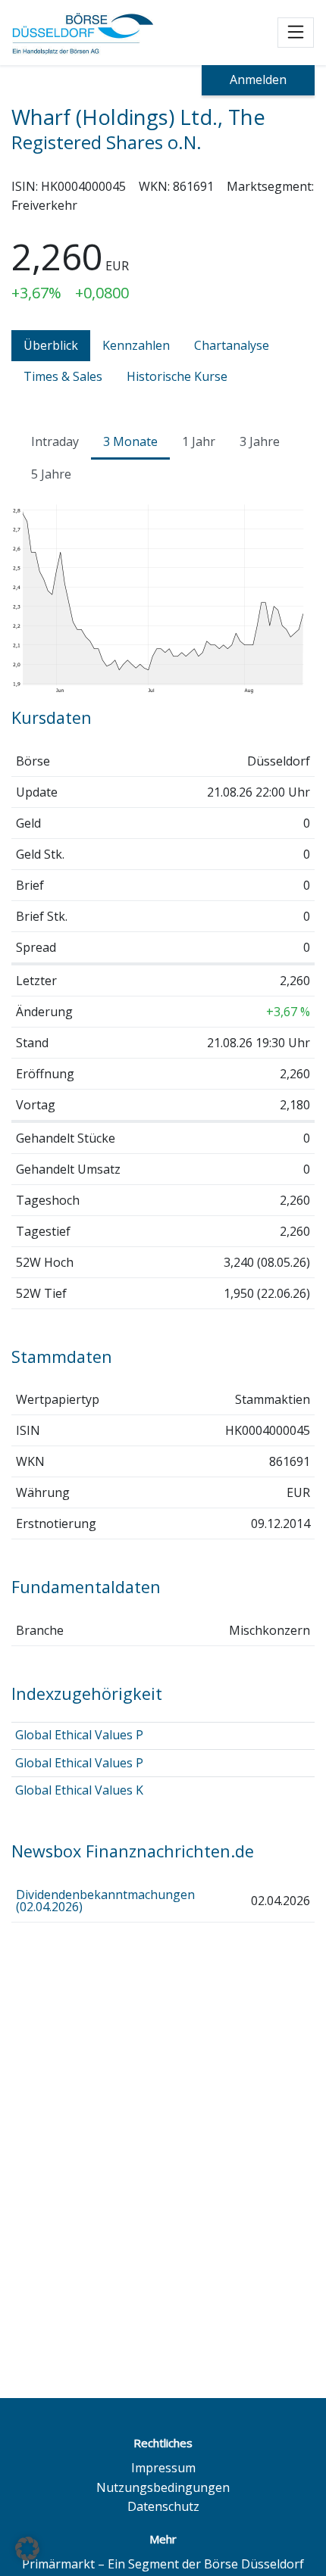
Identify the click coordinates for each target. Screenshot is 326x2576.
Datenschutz (163, 2506)
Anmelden (258, 80)
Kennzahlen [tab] (136, 345)
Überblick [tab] (51, 345)
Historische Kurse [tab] (177, 376)
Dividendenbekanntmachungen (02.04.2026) (105, 1901)
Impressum (163, 2468)
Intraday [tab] (55, 441)
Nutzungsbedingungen (163, 2487)
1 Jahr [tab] (199, 441)
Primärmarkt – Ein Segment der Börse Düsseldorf (163, 2564)
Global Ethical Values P (79, 1735)
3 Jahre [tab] (260, 441)
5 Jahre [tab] (51, 474)
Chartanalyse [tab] (232, 345)
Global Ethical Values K (79, 1790)
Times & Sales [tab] (63, 376)
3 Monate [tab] (130, 441)
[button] (27, 2549)
